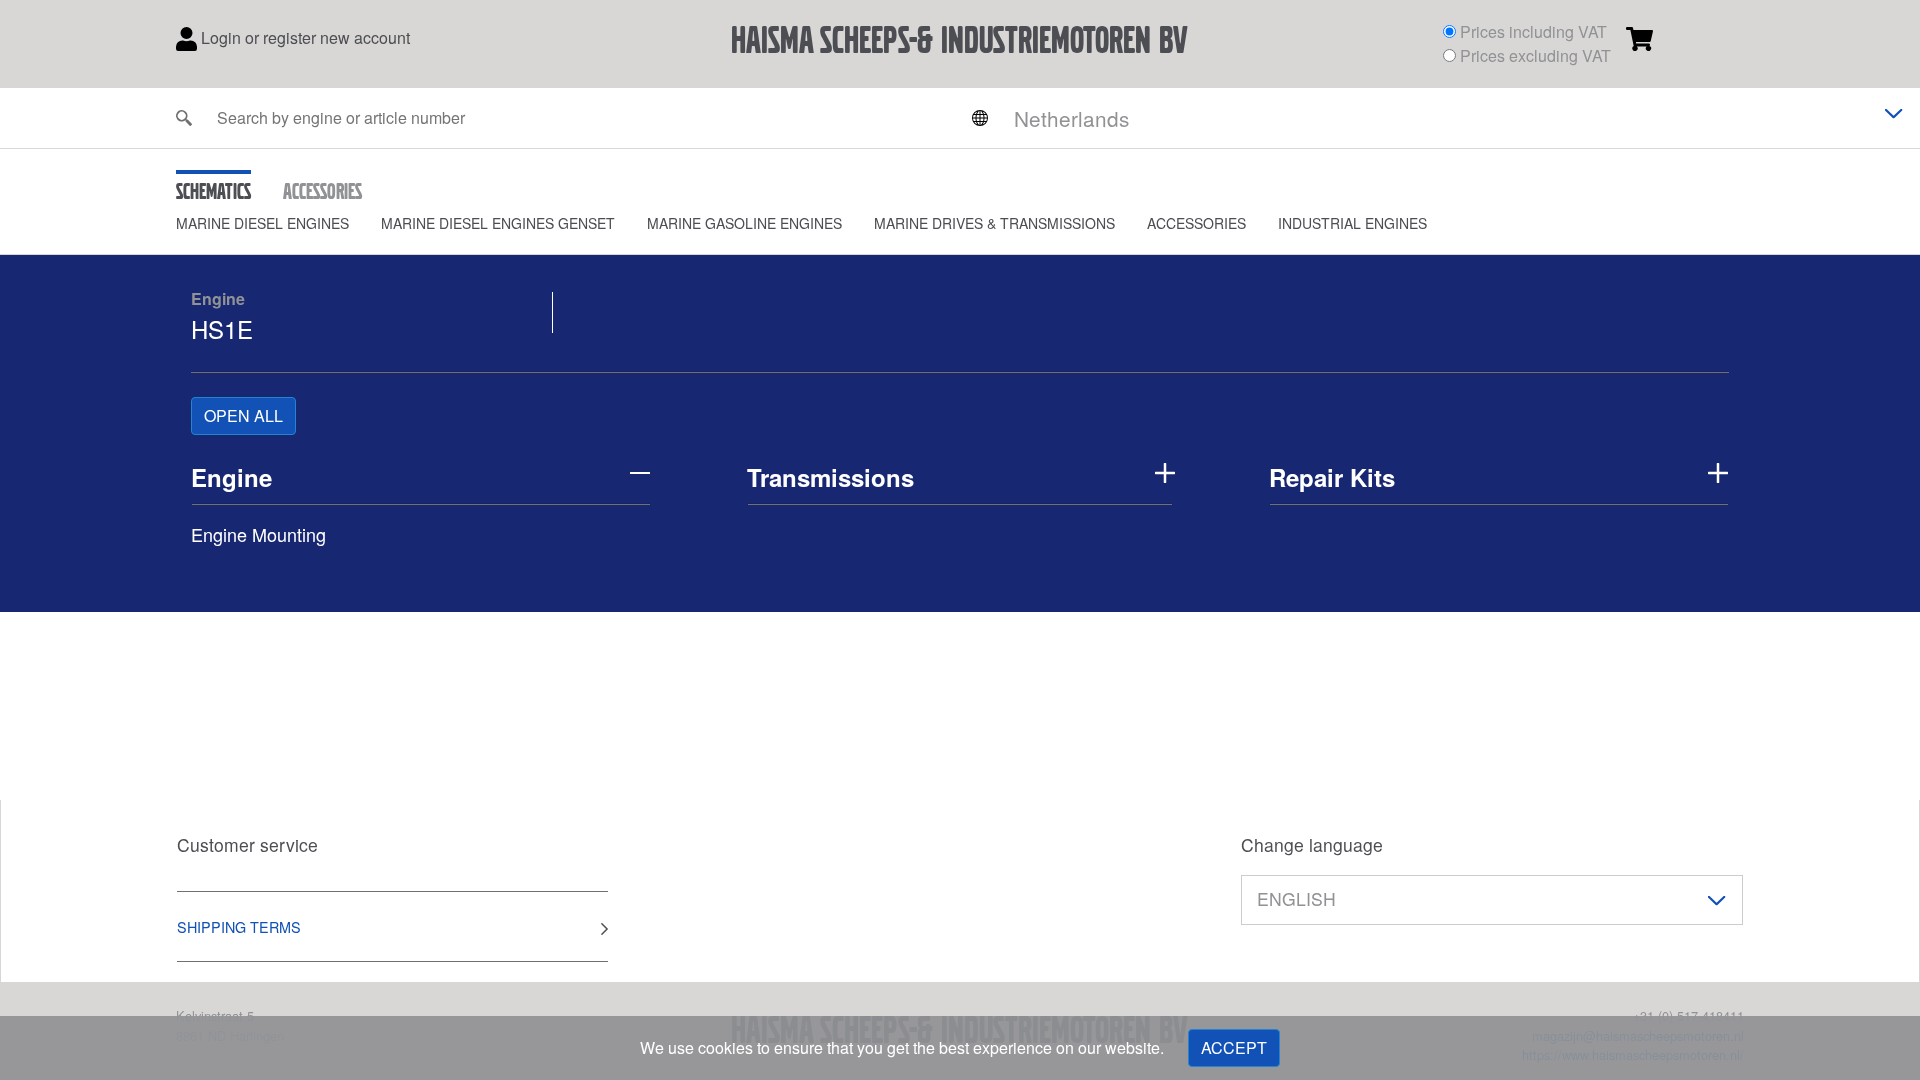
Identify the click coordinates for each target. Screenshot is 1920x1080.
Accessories (1196, 223)
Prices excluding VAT (1535, 55)
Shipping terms (239, 926)
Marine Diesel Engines (262, 223)
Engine (218, 298)
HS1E (222, 328)
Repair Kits (1332, 477)
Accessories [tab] (322, 191)
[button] (278, 223)
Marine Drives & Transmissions (994, 223)
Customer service (247, 844)
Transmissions (830, 477)
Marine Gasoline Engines (744, 223)
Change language (1312, 844)
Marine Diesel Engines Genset (498, 223)
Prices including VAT (1533, 31)
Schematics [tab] (213, 191)
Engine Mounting (258, 534)
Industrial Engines (1352, 223)
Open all (243, 415)
